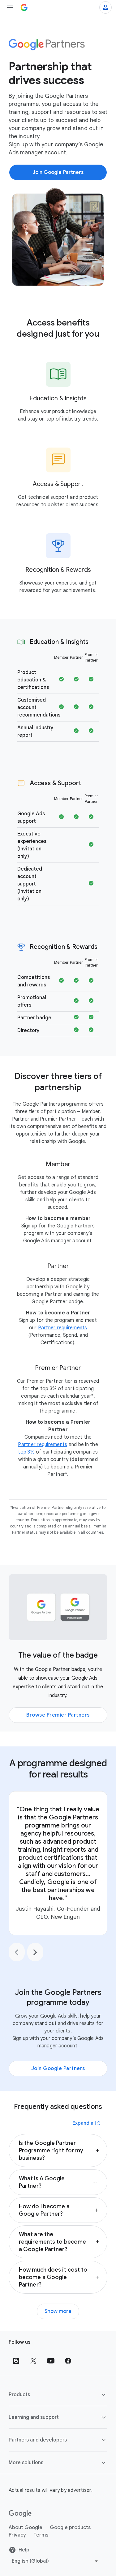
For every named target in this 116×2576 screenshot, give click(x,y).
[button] (58, 2150)
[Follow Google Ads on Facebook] (68, 2361)
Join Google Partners (58, 2069)
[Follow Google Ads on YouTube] (51, 2361)
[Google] (20, 2514)
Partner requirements (63, 1328)
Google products (70, 2528)
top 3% (26, 1452)
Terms (41, 2535)
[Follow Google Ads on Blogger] (16, 2361)
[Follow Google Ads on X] (33, 2361)
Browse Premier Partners (58, 1715)
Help (24, 2550)
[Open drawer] (10, 7)
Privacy (17, 2535)
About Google (26, 2528)
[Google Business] (24, 7)
